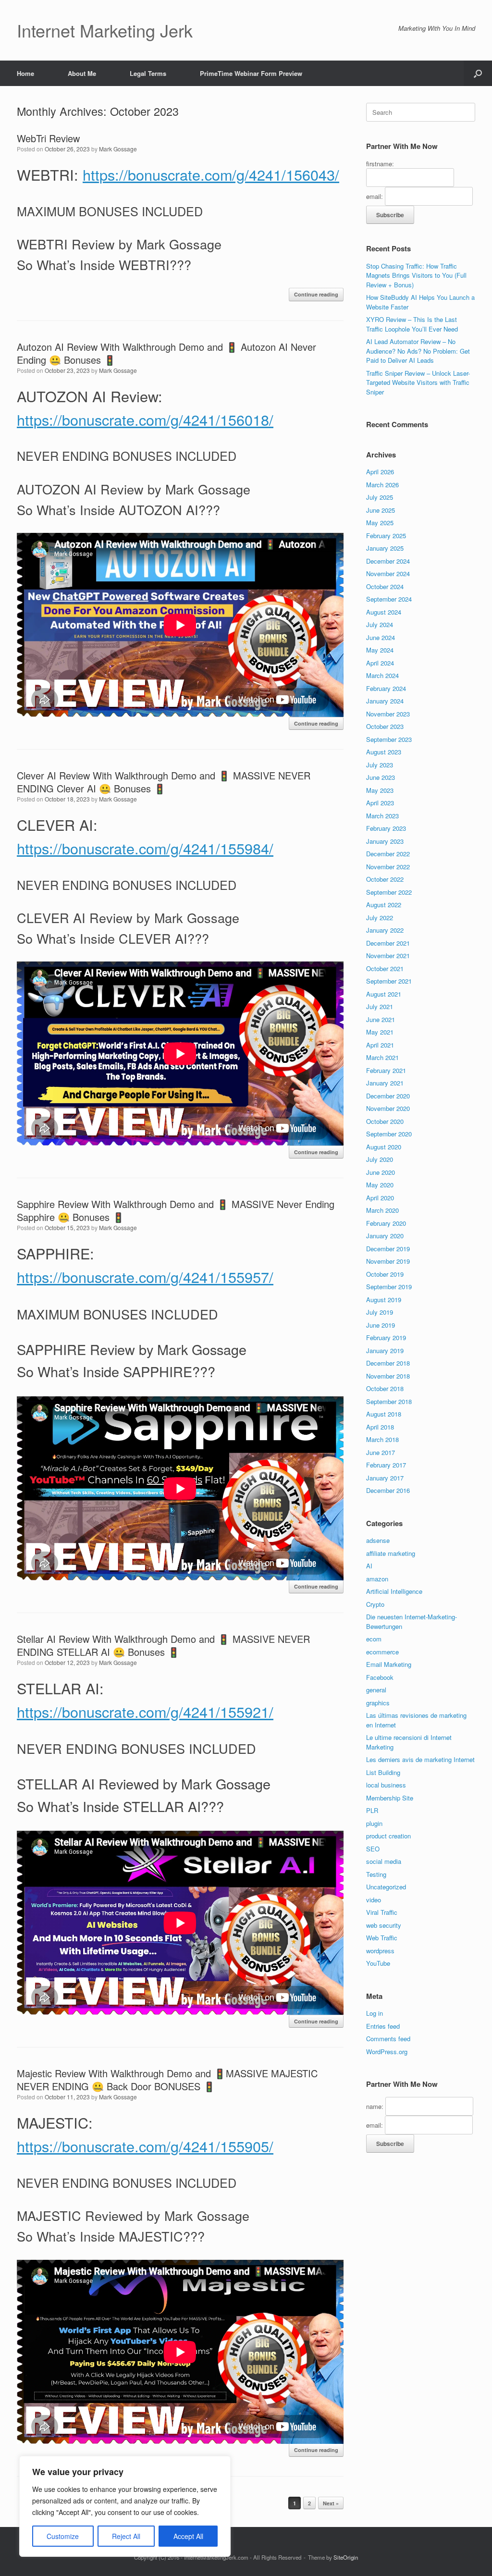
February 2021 (386, 1070)
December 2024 (388, 561)
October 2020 (385, 1121)
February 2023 (386, 828)
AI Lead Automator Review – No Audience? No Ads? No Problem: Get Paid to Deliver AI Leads (418, 351)
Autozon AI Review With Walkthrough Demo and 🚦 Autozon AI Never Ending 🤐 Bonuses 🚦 (166, 353)
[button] (478, 73)
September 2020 (389, 1134)
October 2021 (385, 968)
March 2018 (382, 1439)
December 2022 (388, 854)
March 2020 (382, 1210)
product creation (388, 1836)
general (376, 1690)
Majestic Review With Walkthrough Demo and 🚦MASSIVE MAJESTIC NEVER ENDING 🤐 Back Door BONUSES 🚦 (167, 2080)
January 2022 (385, 930)
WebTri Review (48, 138)
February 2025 (386, 536)
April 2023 (380, 803)
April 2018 (380, 1427)
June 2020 (381, 1172)
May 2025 (380, 523)
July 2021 (380, 1006)
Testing (376, 1874)
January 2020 (385, 1236)
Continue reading (316, 294)
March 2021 (382, 1057)
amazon (377, 1579)
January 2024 (385, 701)
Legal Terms (148, 73)
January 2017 (385, 1478)
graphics (378, 1703)
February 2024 (386, 688)
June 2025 (381, 510)
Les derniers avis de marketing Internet (420, 1759)
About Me (82, 73)
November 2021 (388, 955)
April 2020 (380, 1198)
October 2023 (385, 726)
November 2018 (388, 1376)
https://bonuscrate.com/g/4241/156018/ (145, 419)
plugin (374, 1823)
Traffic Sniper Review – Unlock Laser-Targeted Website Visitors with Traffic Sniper (418, 382)
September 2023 (389, 739)
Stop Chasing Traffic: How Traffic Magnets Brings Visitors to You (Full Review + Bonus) (416, 275)
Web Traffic (382, 1938)
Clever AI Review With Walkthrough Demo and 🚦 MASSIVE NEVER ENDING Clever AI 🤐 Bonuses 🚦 (164, 782)
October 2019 (385, 1274)
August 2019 (384, 1300)
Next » (331, 2503)
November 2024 (388, 573)
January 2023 (385, 841)
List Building (383, 1772)
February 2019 (386, 1337)
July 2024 (380, 624)
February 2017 (386, 1465)
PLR (372, 1810)
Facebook (380, 1677)
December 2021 (388, 943)
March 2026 (382, 485)
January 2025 (385, 548)
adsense (378, 1540)
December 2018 (388, 1363)
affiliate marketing (391, 1553)
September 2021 (389, 981)
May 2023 (380, 790)
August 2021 (384, 994)
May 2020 (380, 1185)
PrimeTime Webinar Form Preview (251, 73)
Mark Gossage (118, 149)
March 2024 (382, 675)
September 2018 (389, 1401)
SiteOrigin (346, 2557)
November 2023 (388, 714)
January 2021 (385, 1083)
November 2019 (388, 1261)
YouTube (378, 1963)
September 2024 (389, 599)
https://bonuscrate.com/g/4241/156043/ (211, 174)
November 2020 (388, 1108)
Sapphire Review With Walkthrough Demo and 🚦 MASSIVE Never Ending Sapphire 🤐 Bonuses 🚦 (176, 1210)
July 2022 (380, 918)
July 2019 (380, 1312)
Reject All (126, 2536)
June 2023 (381, 777)
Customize (63, 2536)
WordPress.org (387, 2052)
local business (386, 1785)
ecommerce (382, 1652)
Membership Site (390, 1798)
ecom (374, 1639)
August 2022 (384, 905)
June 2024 (381, 637)
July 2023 (380, 765)
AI (369, 1566)
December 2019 (388, 1249)
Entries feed (383, 2026)
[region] (125, 2506)
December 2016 (388, 1490)
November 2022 (388, 867)
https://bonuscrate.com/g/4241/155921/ (145, 1712)
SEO (373, 1849)
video (374, 1900)
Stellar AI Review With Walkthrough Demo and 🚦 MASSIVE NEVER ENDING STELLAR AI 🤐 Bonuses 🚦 (163, 1645)
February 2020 (386, 1223)
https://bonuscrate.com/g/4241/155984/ (145, 848)
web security (384, 1925)
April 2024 (380, 663)
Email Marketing (389, 1664)
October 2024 (385, 586)
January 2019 (385, 1350)
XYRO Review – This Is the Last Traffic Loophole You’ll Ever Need (412, 324)
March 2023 (382, 816)
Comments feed (388, 2039)
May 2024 (380, 650)
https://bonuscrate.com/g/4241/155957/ (145, 1277)
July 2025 (380, 497)
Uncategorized (386, 1887)
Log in (375, 2013)
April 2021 (380, 1045)
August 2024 (384, 612)
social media (384, 1861)
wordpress (380, 1951)
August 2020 (384, 1147)
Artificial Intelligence (394, 1591)
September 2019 (389, 1287)
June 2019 (381, 1325)
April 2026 (380, 472)
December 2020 (388, 1096)
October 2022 (385, 879)
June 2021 (381, 1019)
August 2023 (384, 752)
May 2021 (380, 1032)
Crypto (375, 1604)
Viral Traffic (382, 1912)
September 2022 (389, 892)
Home (25, 73)
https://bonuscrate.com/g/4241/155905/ (145, 2146)
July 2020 (380, 1159)
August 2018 (384, 1414)
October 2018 (385, 1388)
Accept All (188, 2536)
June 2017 (381, 1452)
